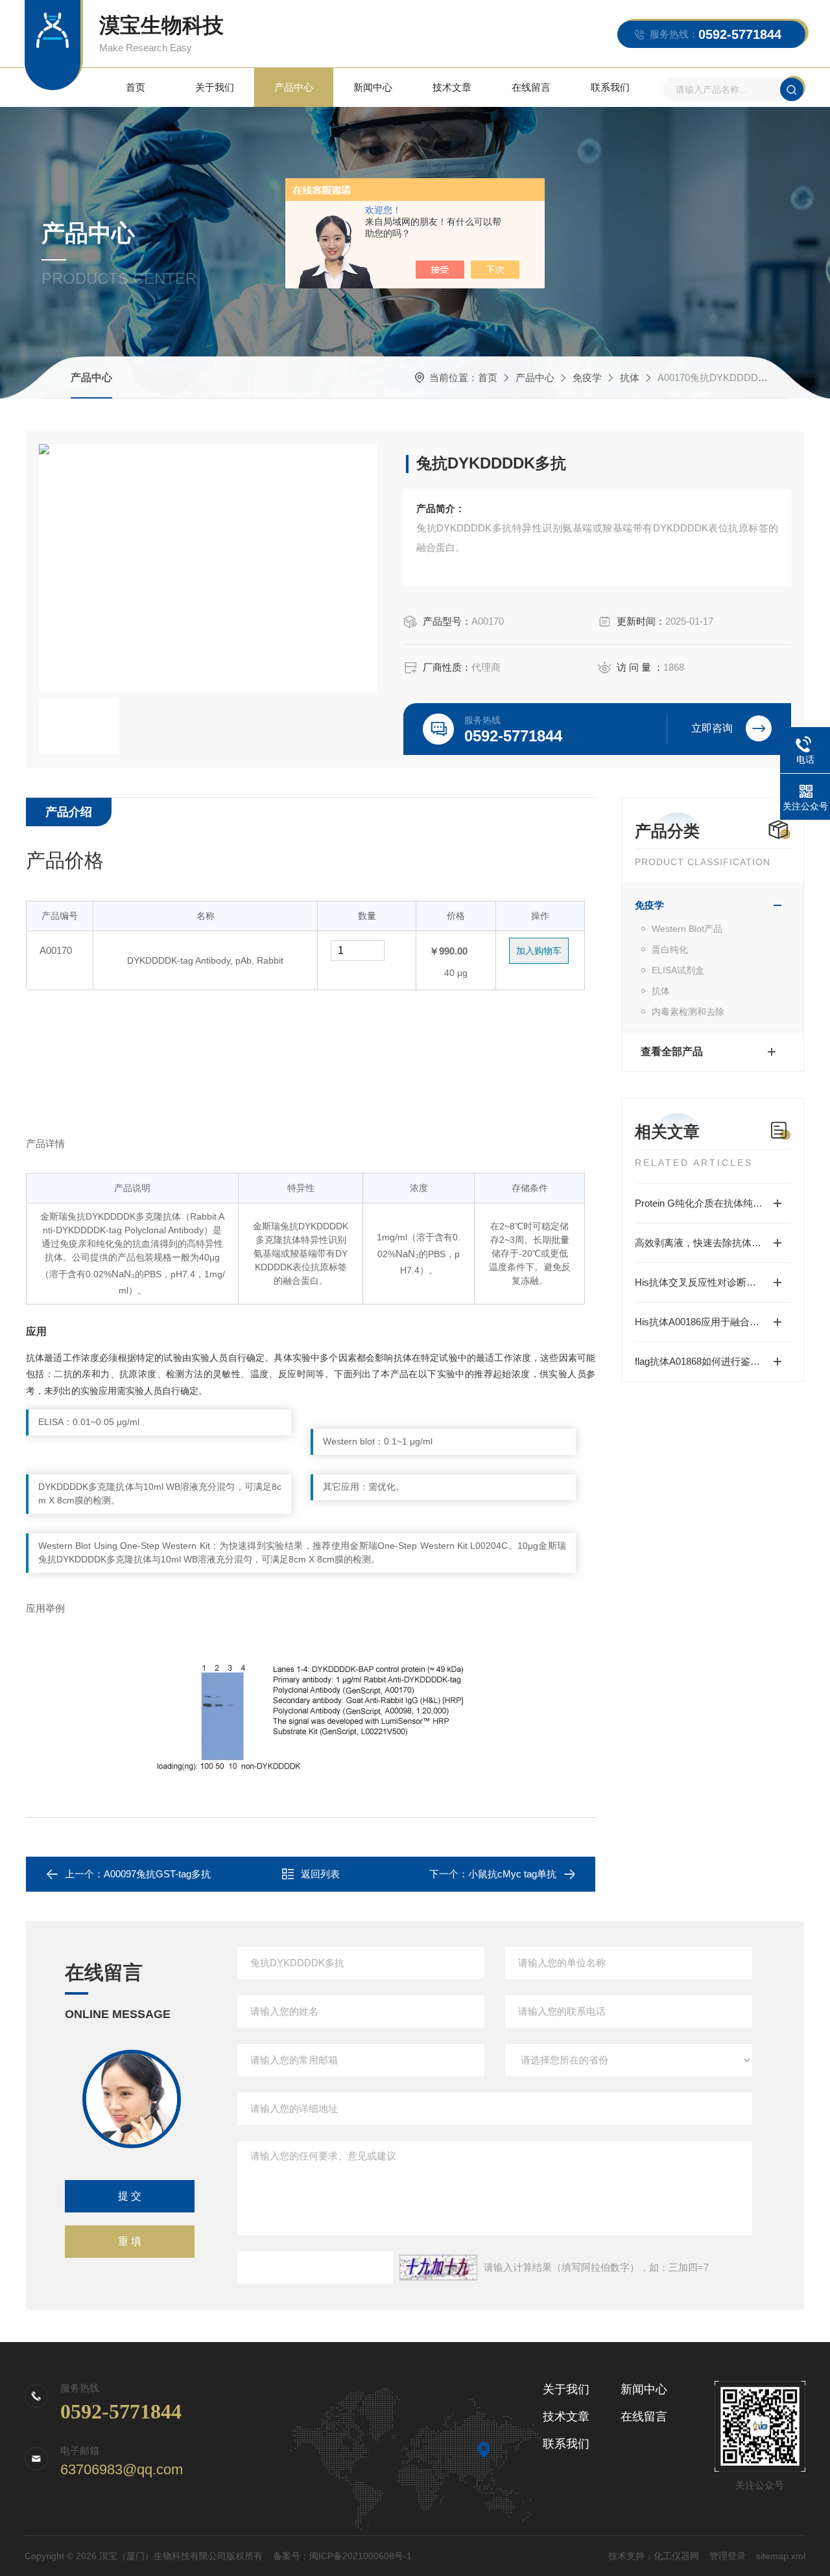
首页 (136, 87)
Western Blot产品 (687, 929)
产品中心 (294, 87)
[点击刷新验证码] (438, 2268)
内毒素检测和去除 (688, 1012)
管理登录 (728, 2556)
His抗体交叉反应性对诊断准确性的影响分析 (713, 1282)
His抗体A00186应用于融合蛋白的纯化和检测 (713, 1322)
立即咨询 (712, 728)
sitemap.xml (781, 2556)
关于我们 (215, 87)
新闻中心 (373, 87)
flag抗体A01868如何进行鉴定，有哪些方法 (713, 1361)
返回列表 (320, 1874)
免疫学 (587, 377)
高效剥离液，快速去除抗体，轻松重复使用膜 (713, 1243)
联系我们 (610, 87)
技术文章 (452, 87)
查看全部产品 (672, 1051)
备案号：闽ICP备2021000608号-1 (342, 2556)
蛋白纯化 (670, 949)
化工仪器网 (676, 2556)
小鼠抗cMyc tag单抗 (512, 1874)
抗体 (630, 377)
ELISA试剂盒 (678, 970)
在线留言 (531, 87)
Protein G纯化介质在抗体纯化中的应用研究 (713, 1203)
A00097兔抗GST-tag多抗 (157, 1874)
